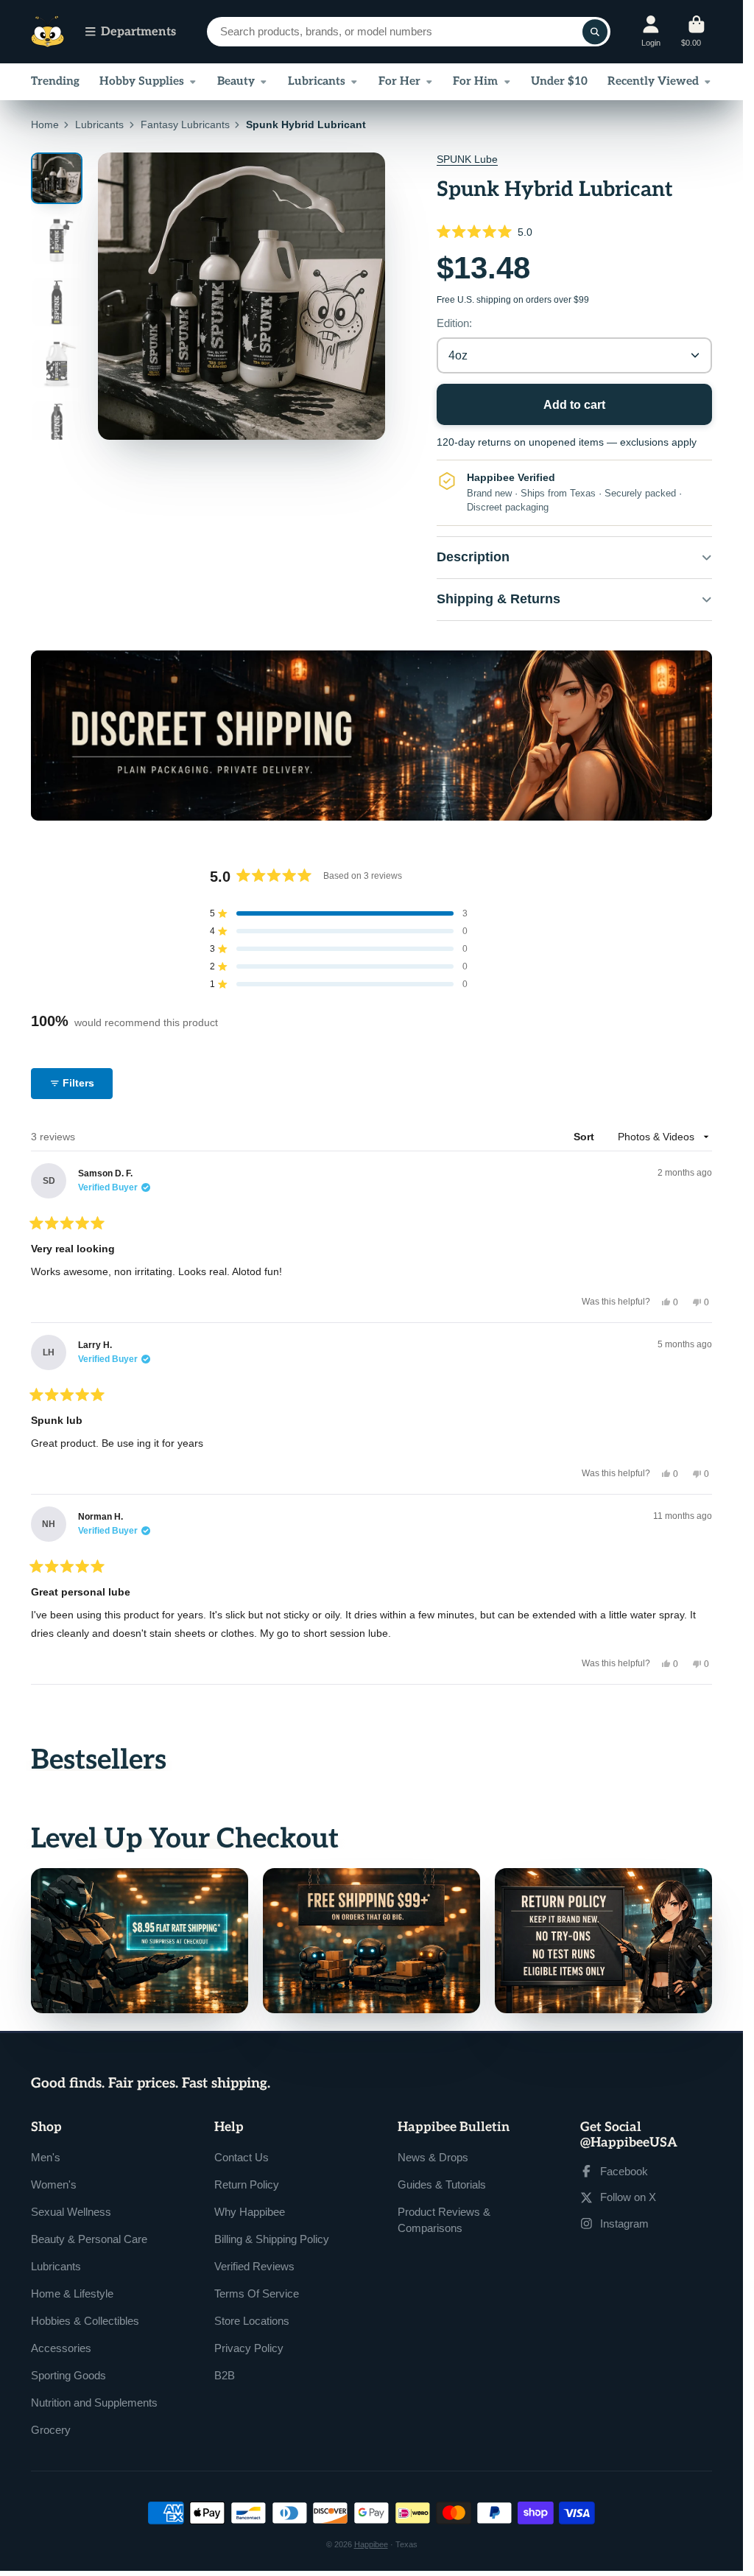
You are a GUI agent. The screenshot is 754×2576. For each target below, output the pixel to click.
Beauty (236, 81)
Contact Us (242, 2157)
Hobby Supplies (142, 81)
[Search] (595, 32)
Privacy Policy (249, 2348)
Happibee (371, 2544)
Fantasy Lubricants (185, 124)
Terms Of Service (257, 2294)
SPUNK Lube (467, 159)
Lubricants (317, 81)
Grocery (51, 2430)
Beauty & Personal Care (89, 2239)
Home (45, 124)
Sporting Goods (68, 2375)
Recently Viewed (653, 81)
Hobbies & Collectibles (85, 2321)
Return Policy (247, 2184)
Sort (585, 1137)
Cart (697, 31)
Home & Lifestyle (72, 2294)
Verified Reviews (254, 2266)
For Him (475, 81)
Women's (54, 2184)
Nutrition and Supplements (94, 2403)
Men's (46, 2157)
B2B (225, 2375)
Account (651, 31)
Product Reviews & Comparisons (444, 2220)
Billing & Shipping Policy (272, 2239)
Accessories (61, 2348)
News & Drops (433, 2157)
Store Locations (252, 2321)
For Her (399, 81)
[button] (574, 232)
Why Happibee (250, 2212)
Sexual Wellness (71, 2212)
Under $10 (559, 81)
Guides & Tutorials (442, 2184)
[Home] (47, 32)
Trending (55, 81)
